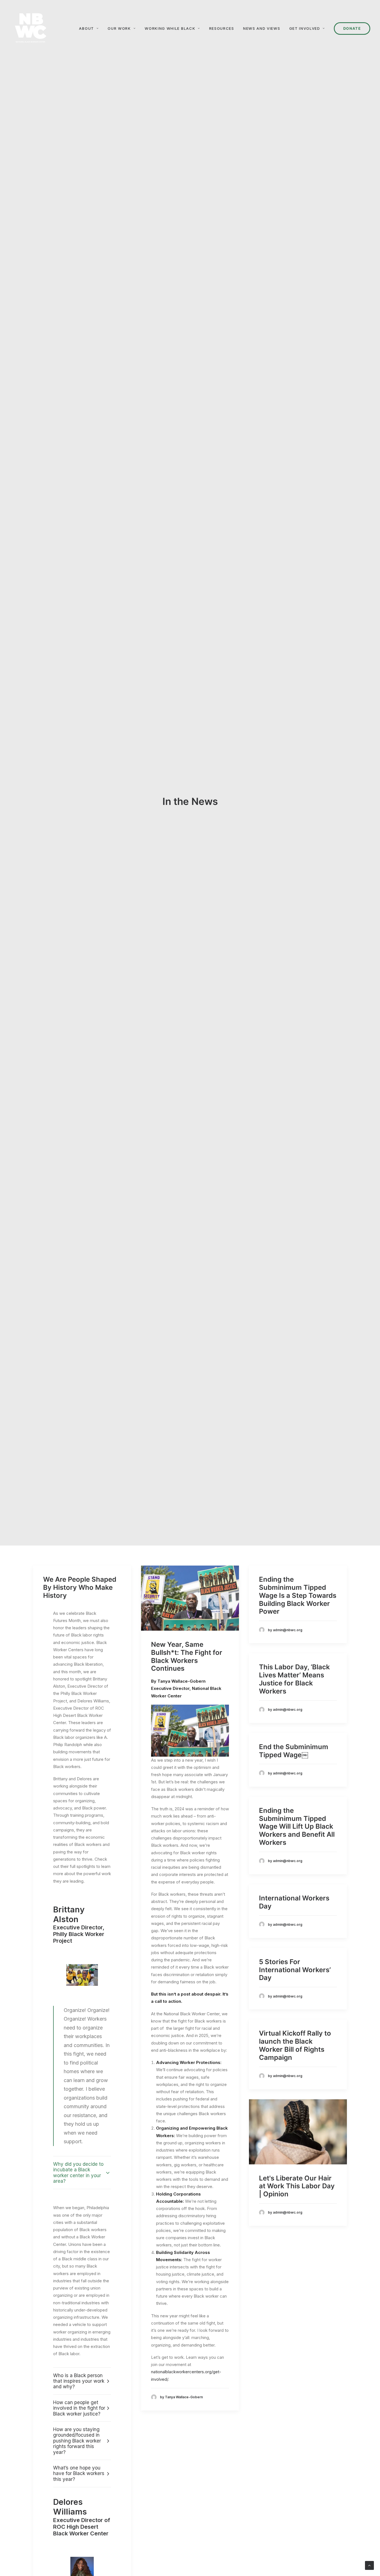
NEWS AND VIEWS (262, 28)
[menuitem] (91, 28)
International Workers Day (294, 1902)
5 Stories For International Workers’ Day (295, 1970)
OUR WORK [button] (119, 28)
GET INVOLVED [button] (305, 28)
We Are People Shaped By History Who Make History (80, 1587)
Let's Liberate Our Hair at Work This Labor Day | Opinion (297, 2186)
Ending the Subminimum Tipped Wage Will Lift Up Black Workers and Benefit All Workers (297, 1826)
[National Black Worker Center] (31, 28)
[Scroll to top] (369, 2565)
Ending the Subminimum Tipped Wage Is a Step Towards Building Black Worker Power (298, 1595)
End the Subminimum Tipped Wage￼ (294, 1751)
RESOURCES (222, 28)
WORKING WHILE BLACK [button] (170, 28)
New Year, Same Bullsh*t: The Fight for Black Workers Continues (187, 1656)
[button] (190, 1598)
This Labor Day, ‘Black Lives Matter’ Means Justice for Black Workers (294, 1679)
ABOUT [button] (86, 28)
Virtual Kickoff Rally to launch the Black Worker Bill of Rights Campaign (295, 2045)
